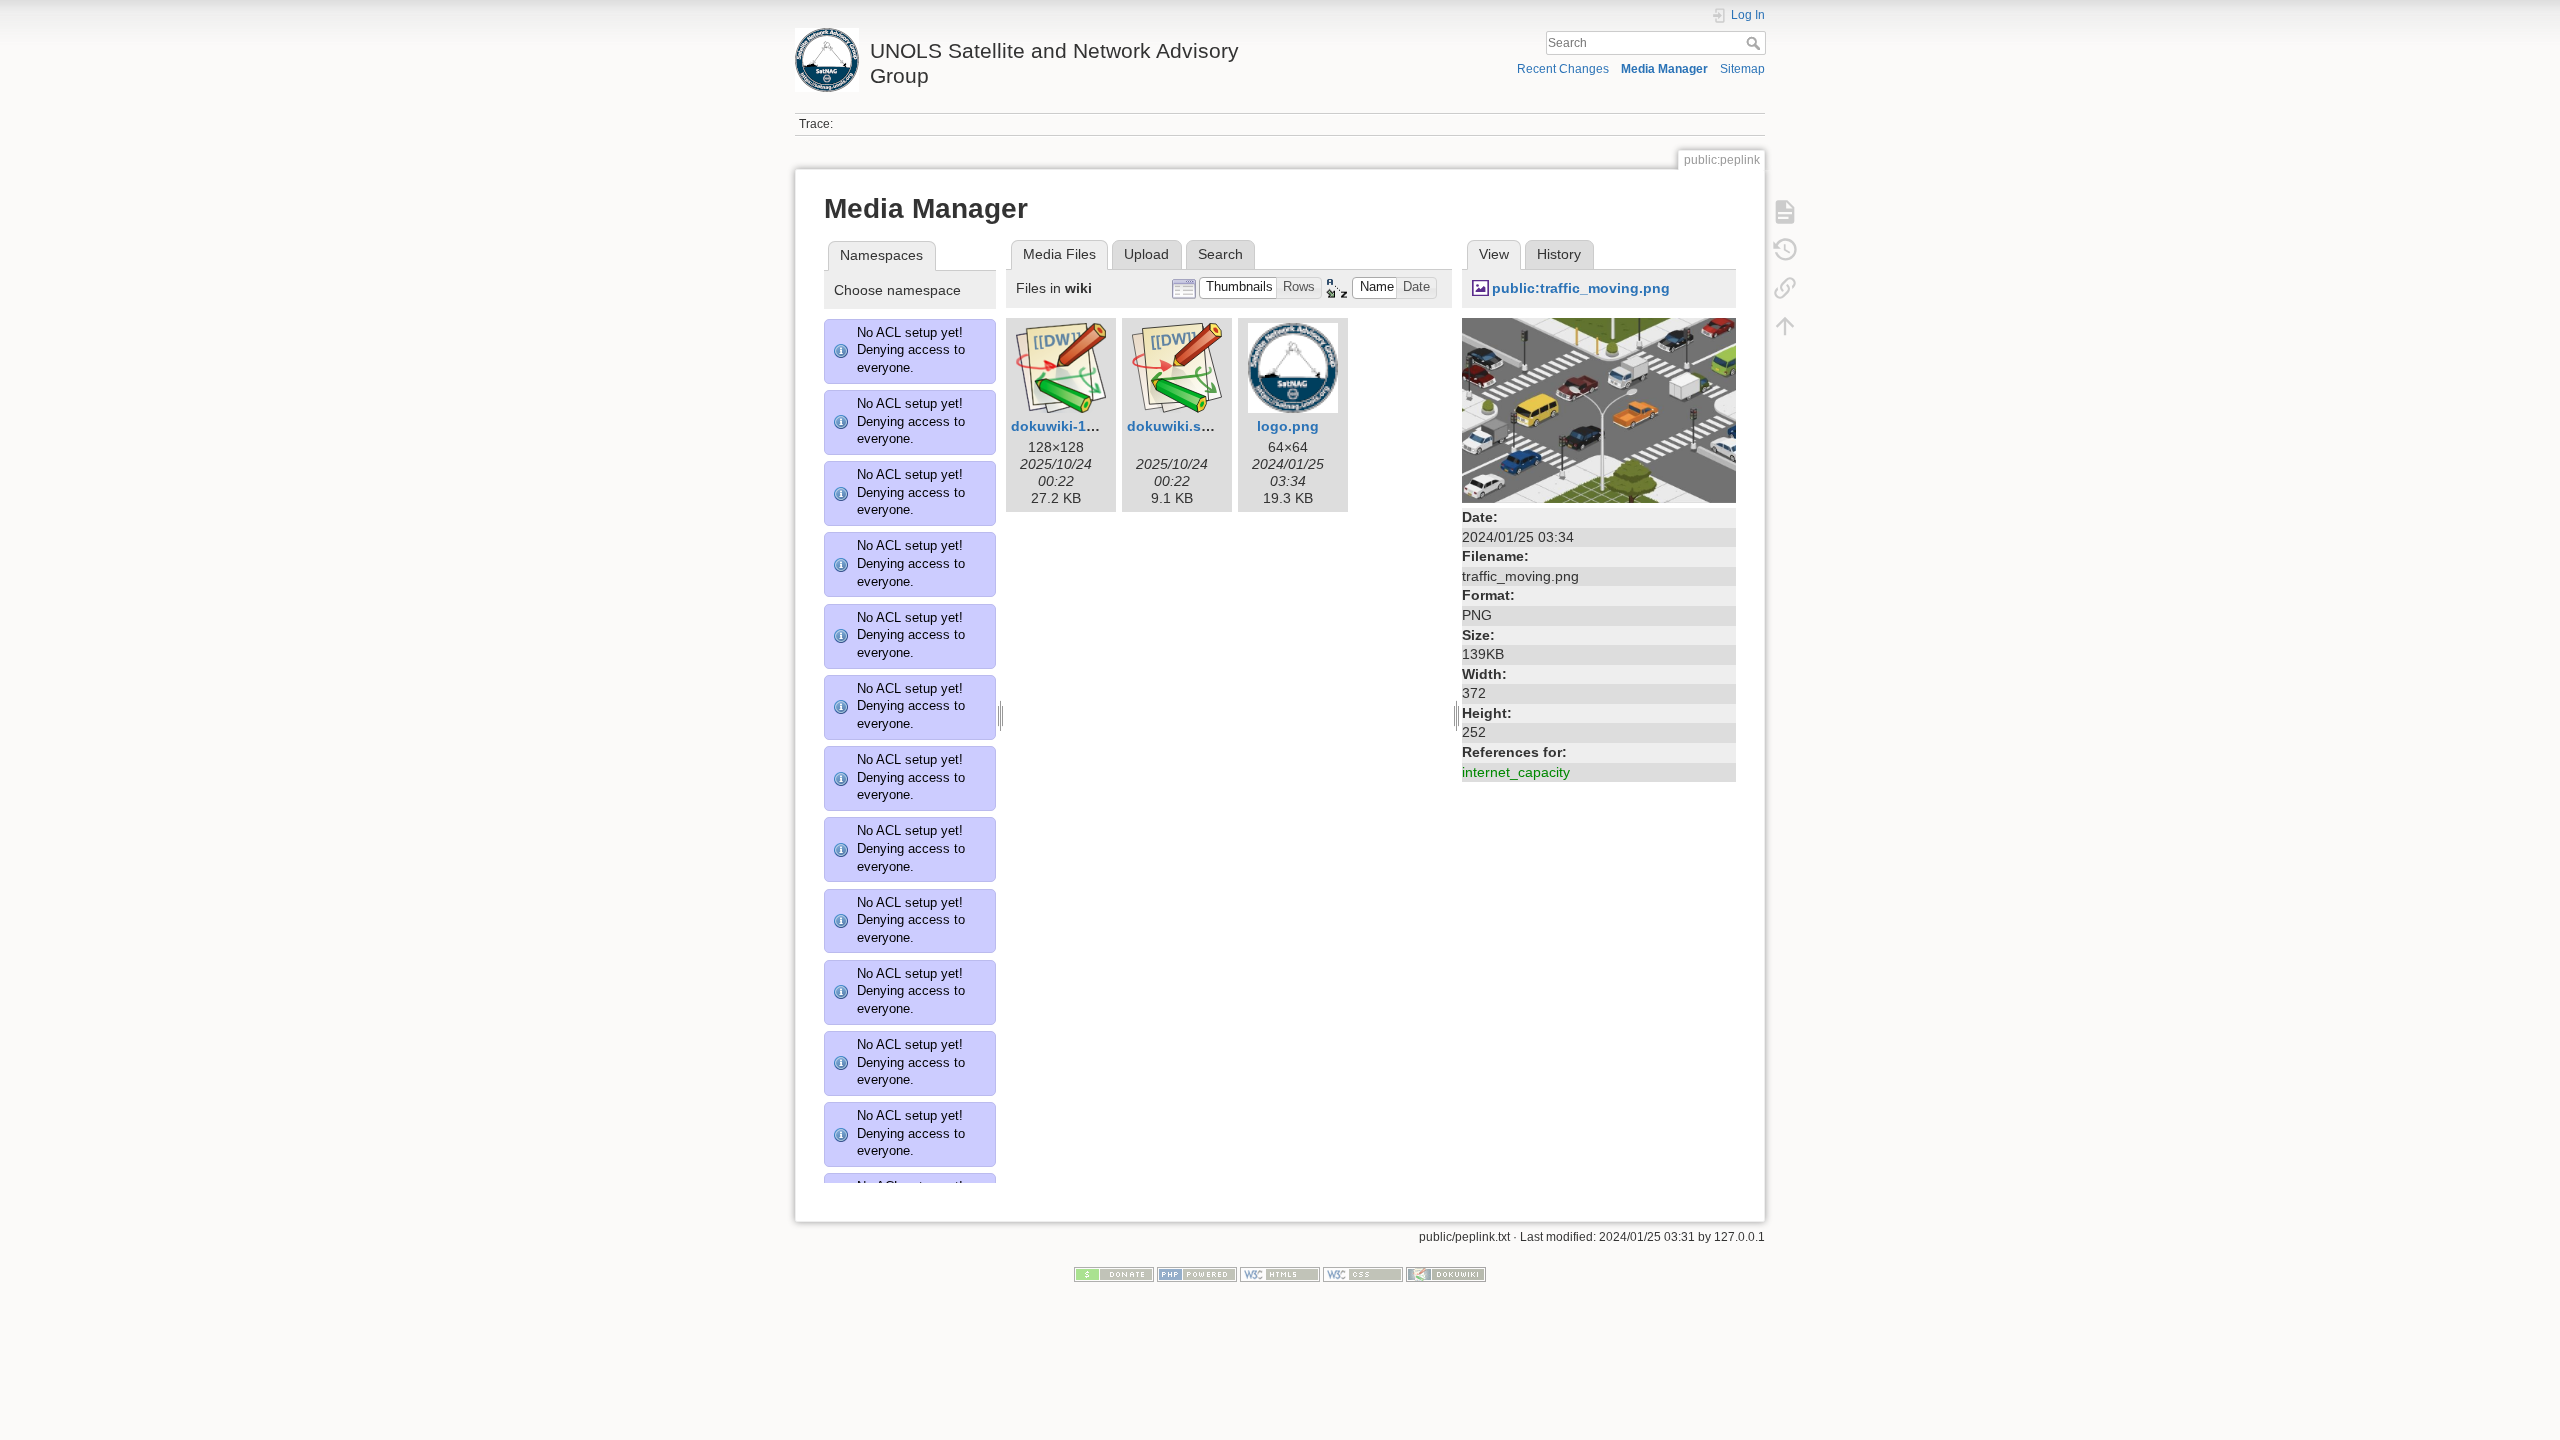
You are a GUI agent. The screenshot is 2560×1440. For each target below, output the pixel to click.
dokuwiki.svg (1172, 426)
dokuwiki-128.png (1072, 426)
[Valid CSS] (1363, 1273)
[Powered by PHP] (1197, 1273)
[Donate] (1114, 1273)
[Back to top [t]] (1785, 326)
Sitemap (1742, 69)
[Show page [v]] (1785, 212)
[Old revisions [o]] (1785, 250)
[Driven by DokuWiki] (1446, 1273)
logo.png (1288, 426)
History (1559, 254)
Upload (1146, 254)
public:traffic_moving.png (1581, 288)
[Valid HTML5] (1280, 1273)
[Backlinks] (1785, 288)
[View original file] (1599, 409)
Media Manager (1664, 69)
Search (1755, 43)
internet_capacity (1516, 772)
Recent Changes (1563, 69)
